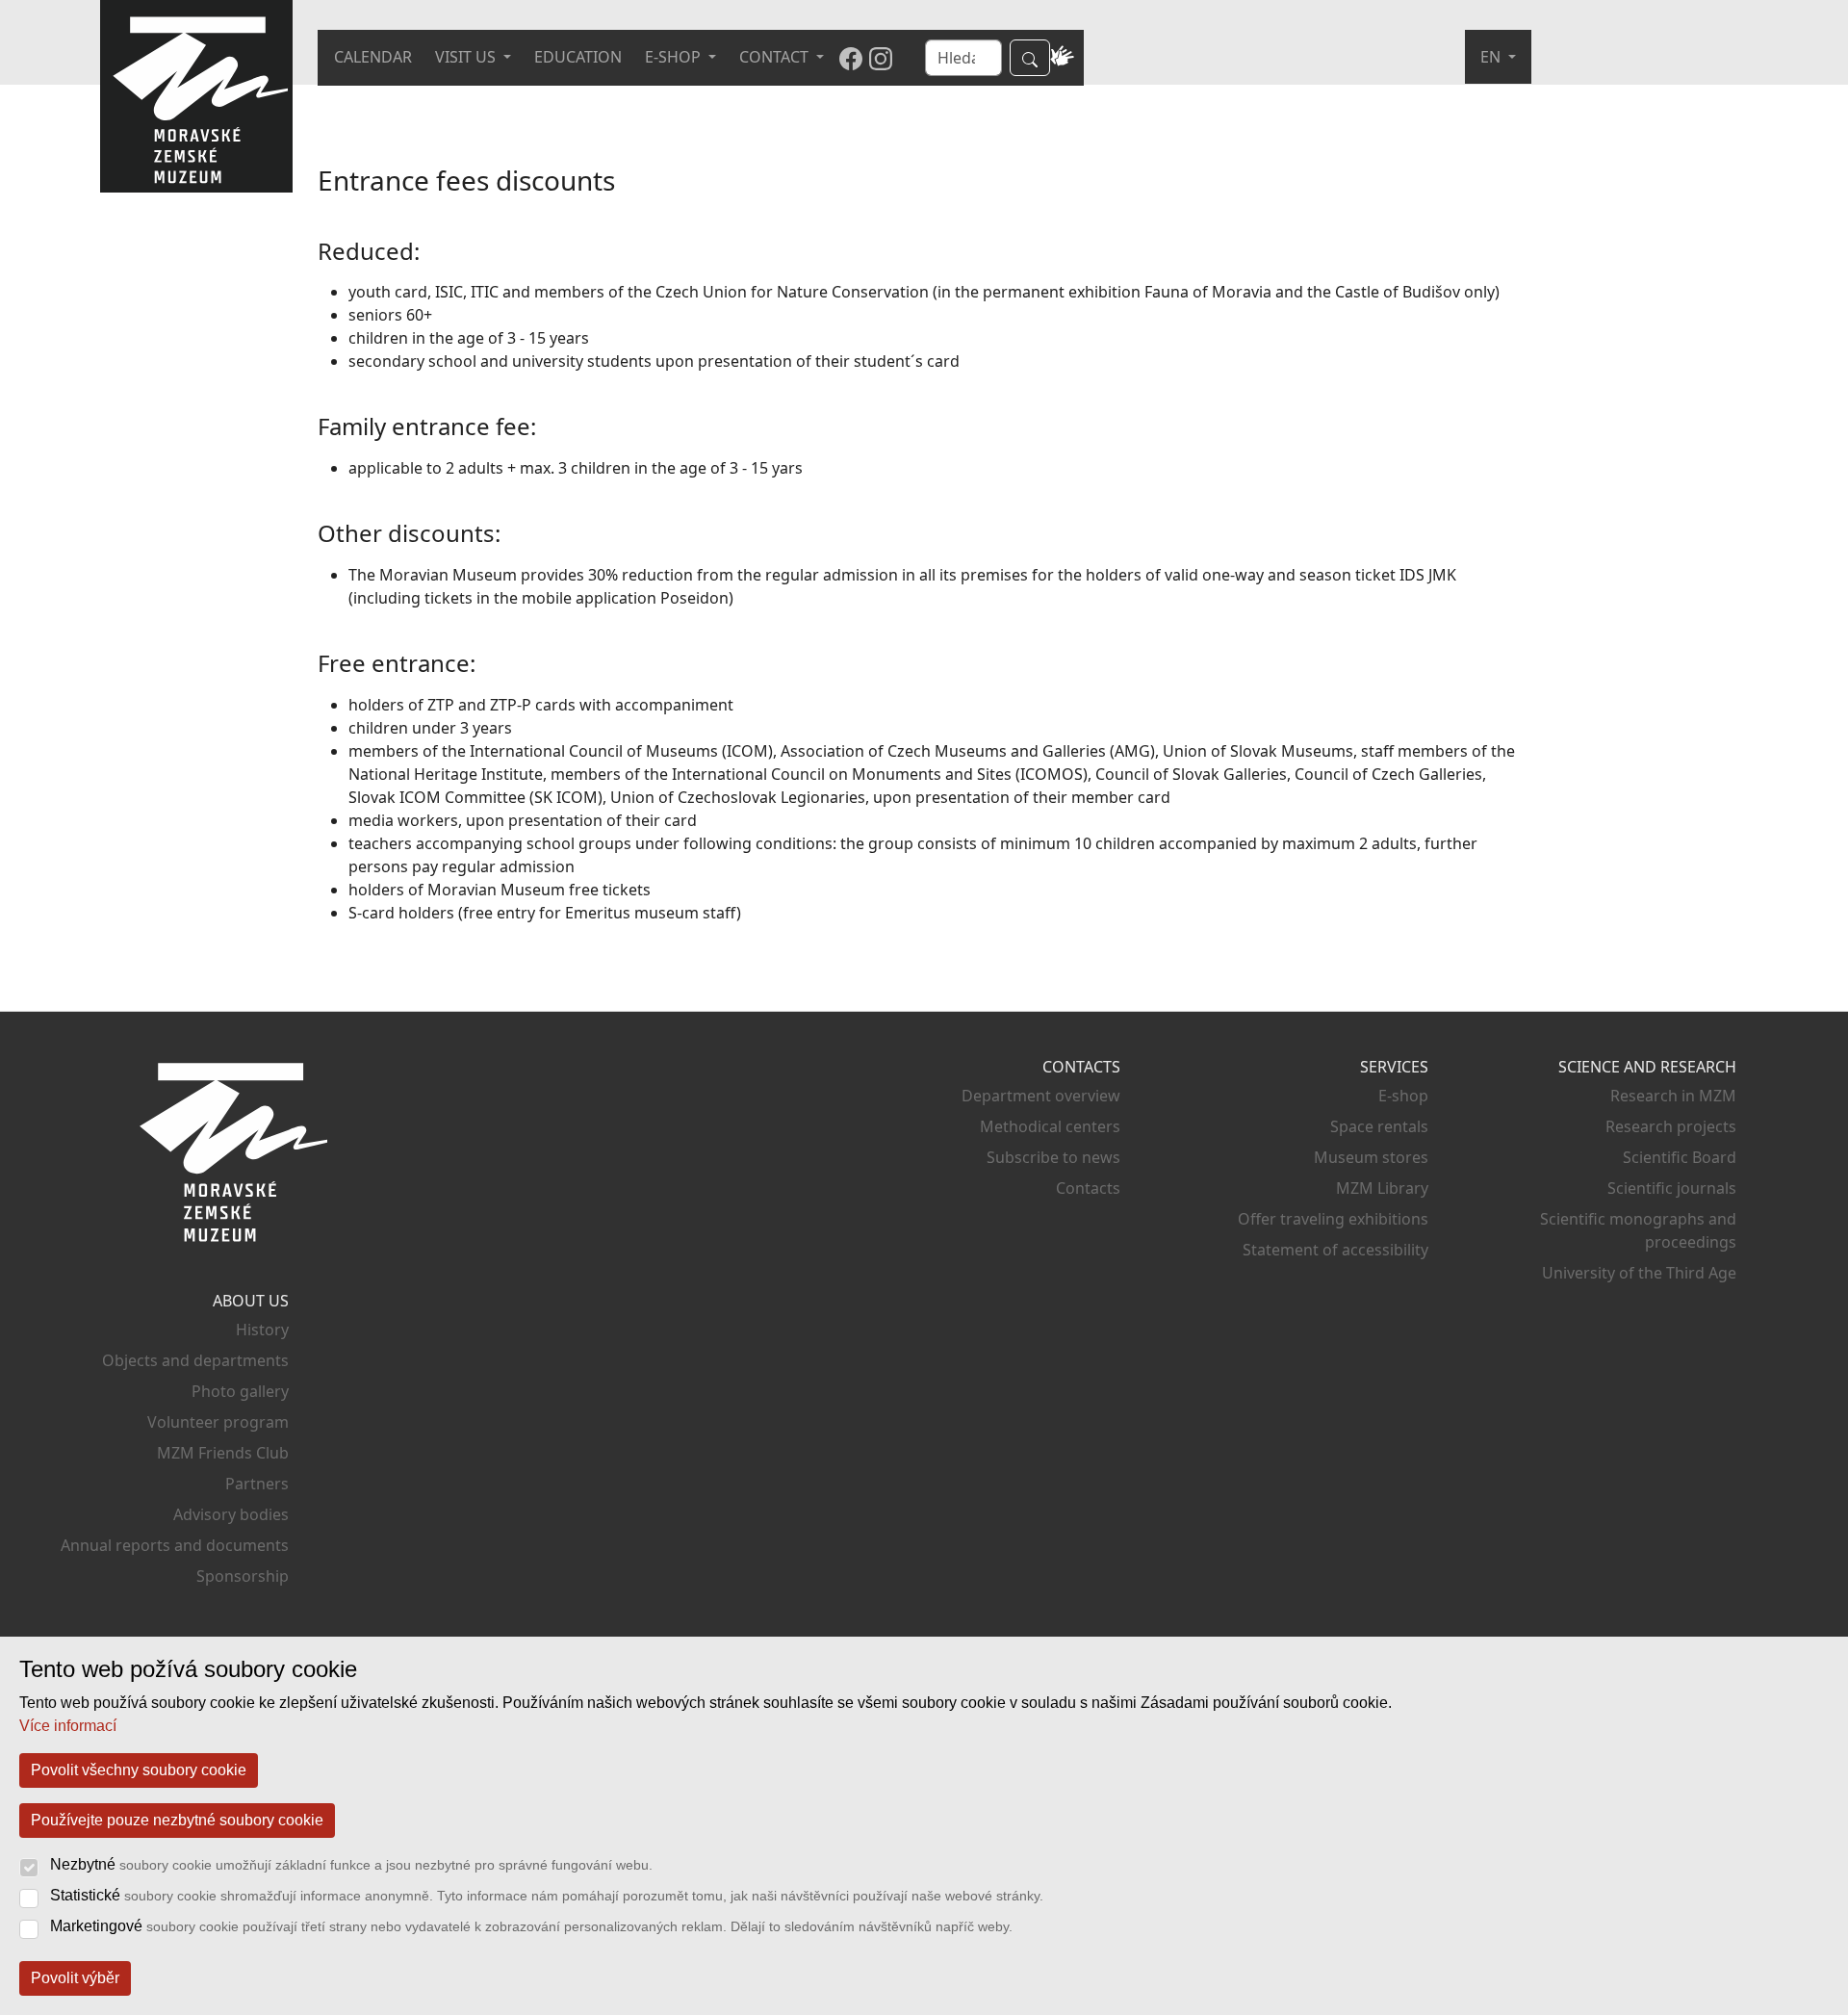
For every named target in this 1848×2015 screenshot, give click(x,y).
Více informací (68, 1726)
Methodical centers (1050, 1126)
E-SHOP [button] (675, 57)
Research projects (1671, 1126)
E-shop (1403, 1096)
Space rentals (1379, 1126)
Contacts (1088, 1188)
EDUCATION (578, 57)
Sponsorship (243, 1576)
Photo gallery (240, 1391)
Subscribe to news (1053, 1157)
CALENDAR (373, 57)
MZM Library (1382, 1188)
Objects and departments (195, 1360)
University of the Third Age (1639, 1273)
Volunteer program (218, 1422)
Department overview (1041, 1096)
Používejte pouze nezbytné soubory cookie (177, 1820)
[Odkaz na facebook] (851, 58)
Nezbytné (351, 1864)
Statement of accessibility (1335, 1250)
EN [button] (1492, 57)
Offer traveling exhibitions (1333, 1219)
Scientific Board (1680, 1157)
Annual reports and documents (175, 1545)
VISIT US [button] (467, 57)
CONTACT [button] (776, 57)
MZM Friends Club (223, 1453)
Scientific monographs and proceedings (1638, 1230)
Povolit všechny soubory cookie (139, 1770)
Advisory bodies (231, 1514)
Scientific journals (1672, 1188)
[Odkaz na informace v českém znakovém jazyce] (1063, 58)
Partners (257, 1484)
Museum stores (1371, 1157)
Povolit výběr (75, 1978)
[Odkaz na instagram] (881, 58)
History (262, 1330)
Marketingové (531, 1926)
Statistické (547, 1895)
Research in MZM (1673, 1096)
